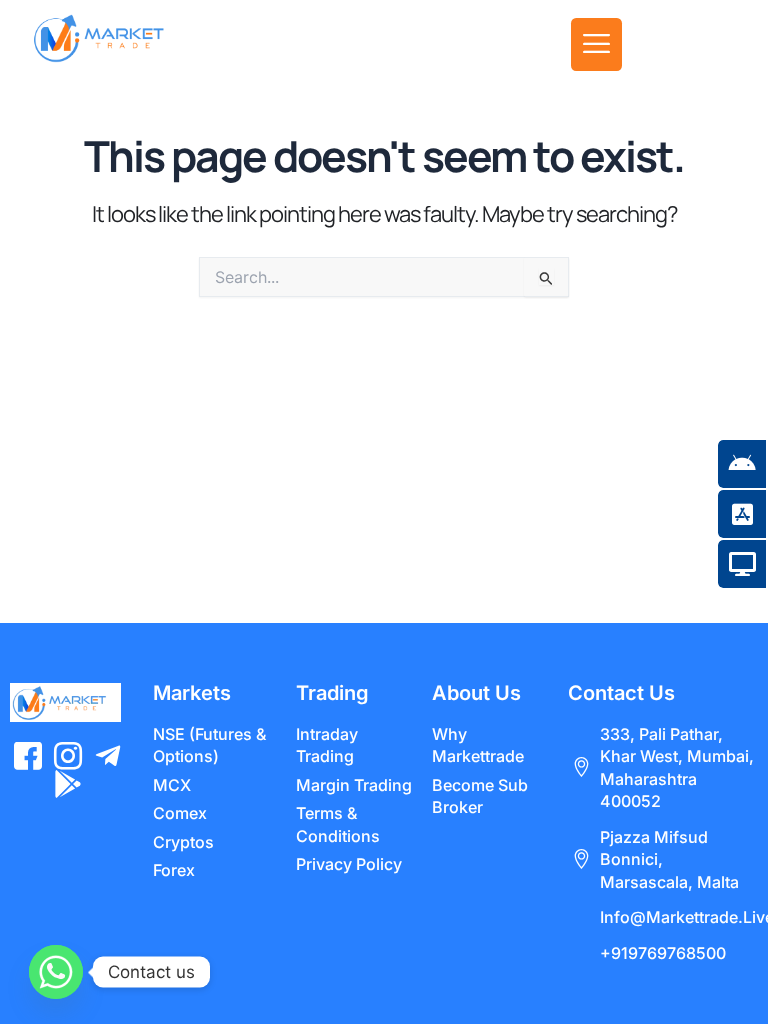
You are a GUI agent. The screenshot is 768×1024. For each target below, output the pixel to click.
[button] (596, 44)
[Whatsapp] (56, 972)
